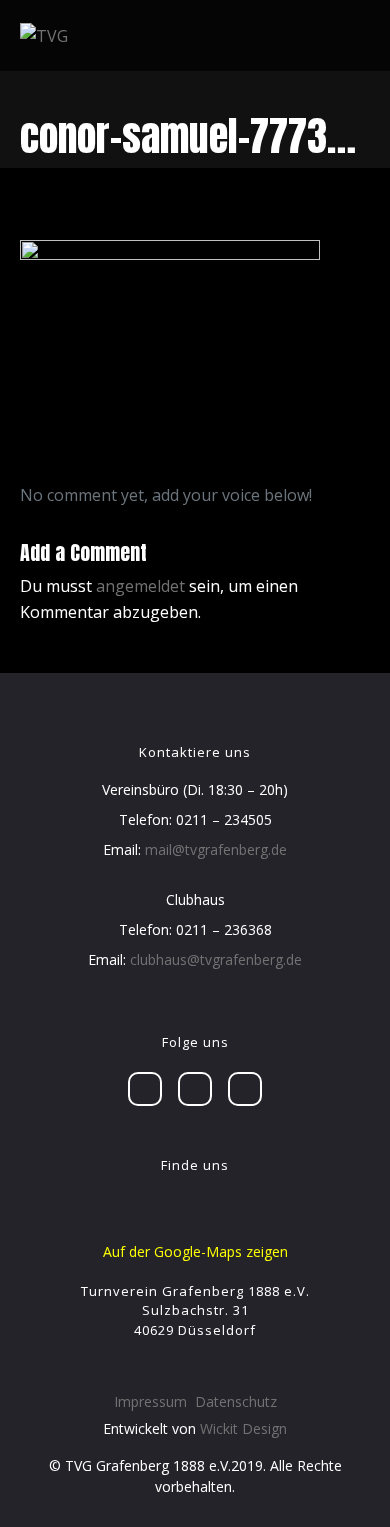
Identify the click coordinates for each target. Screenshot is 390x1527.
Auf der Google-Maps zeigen (195, 1251)
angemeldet (140, 586)
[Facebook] (145, 1089)
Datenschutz (236, 1401)
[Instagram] (245, 1089)
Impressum (150, 1401)
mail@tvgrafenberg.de (216, 849)
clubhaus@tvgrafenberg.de (216, 959)
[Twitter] (195, 1089)
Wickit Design (243, 1428)
